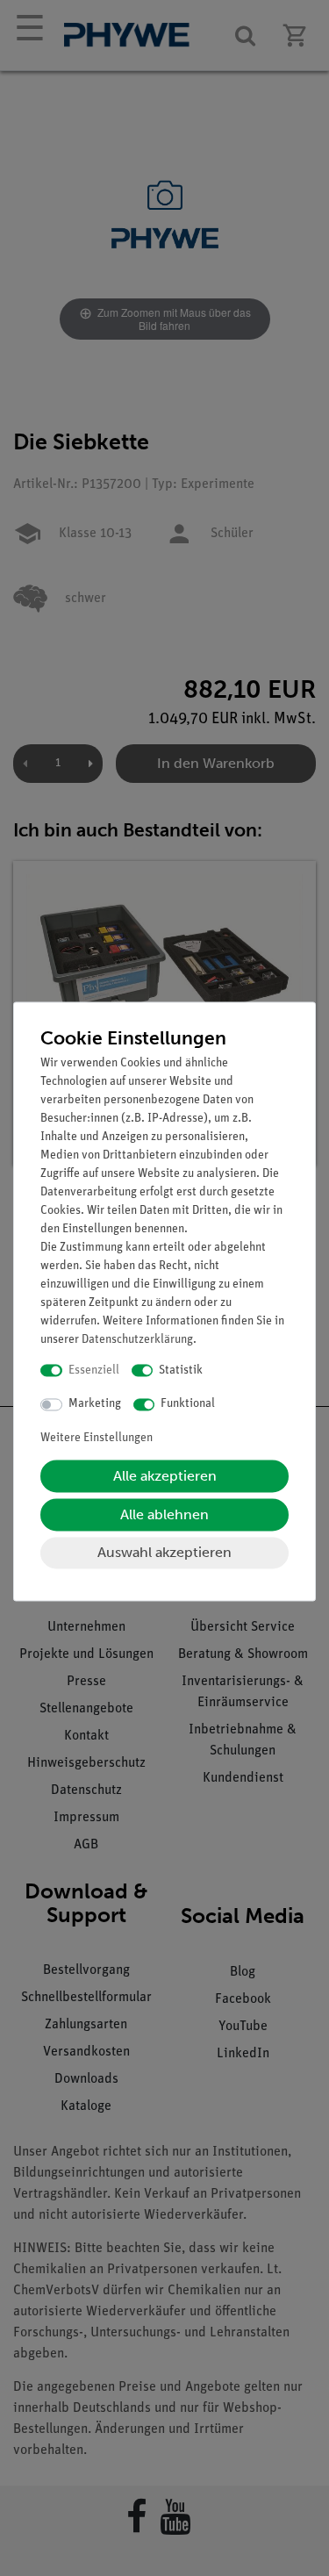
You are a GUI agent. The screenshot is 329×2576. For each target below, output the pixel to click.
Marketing (95, 1405)
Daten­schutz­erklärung (137, 1340)
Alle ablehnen (164, 1514)
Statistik (181, 1371)
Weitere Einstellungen (97, 1438)
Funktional (188, 1405)
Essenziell (94, 1371)
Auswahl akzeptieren (164, 1552)
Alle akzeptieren (165, 1476)
